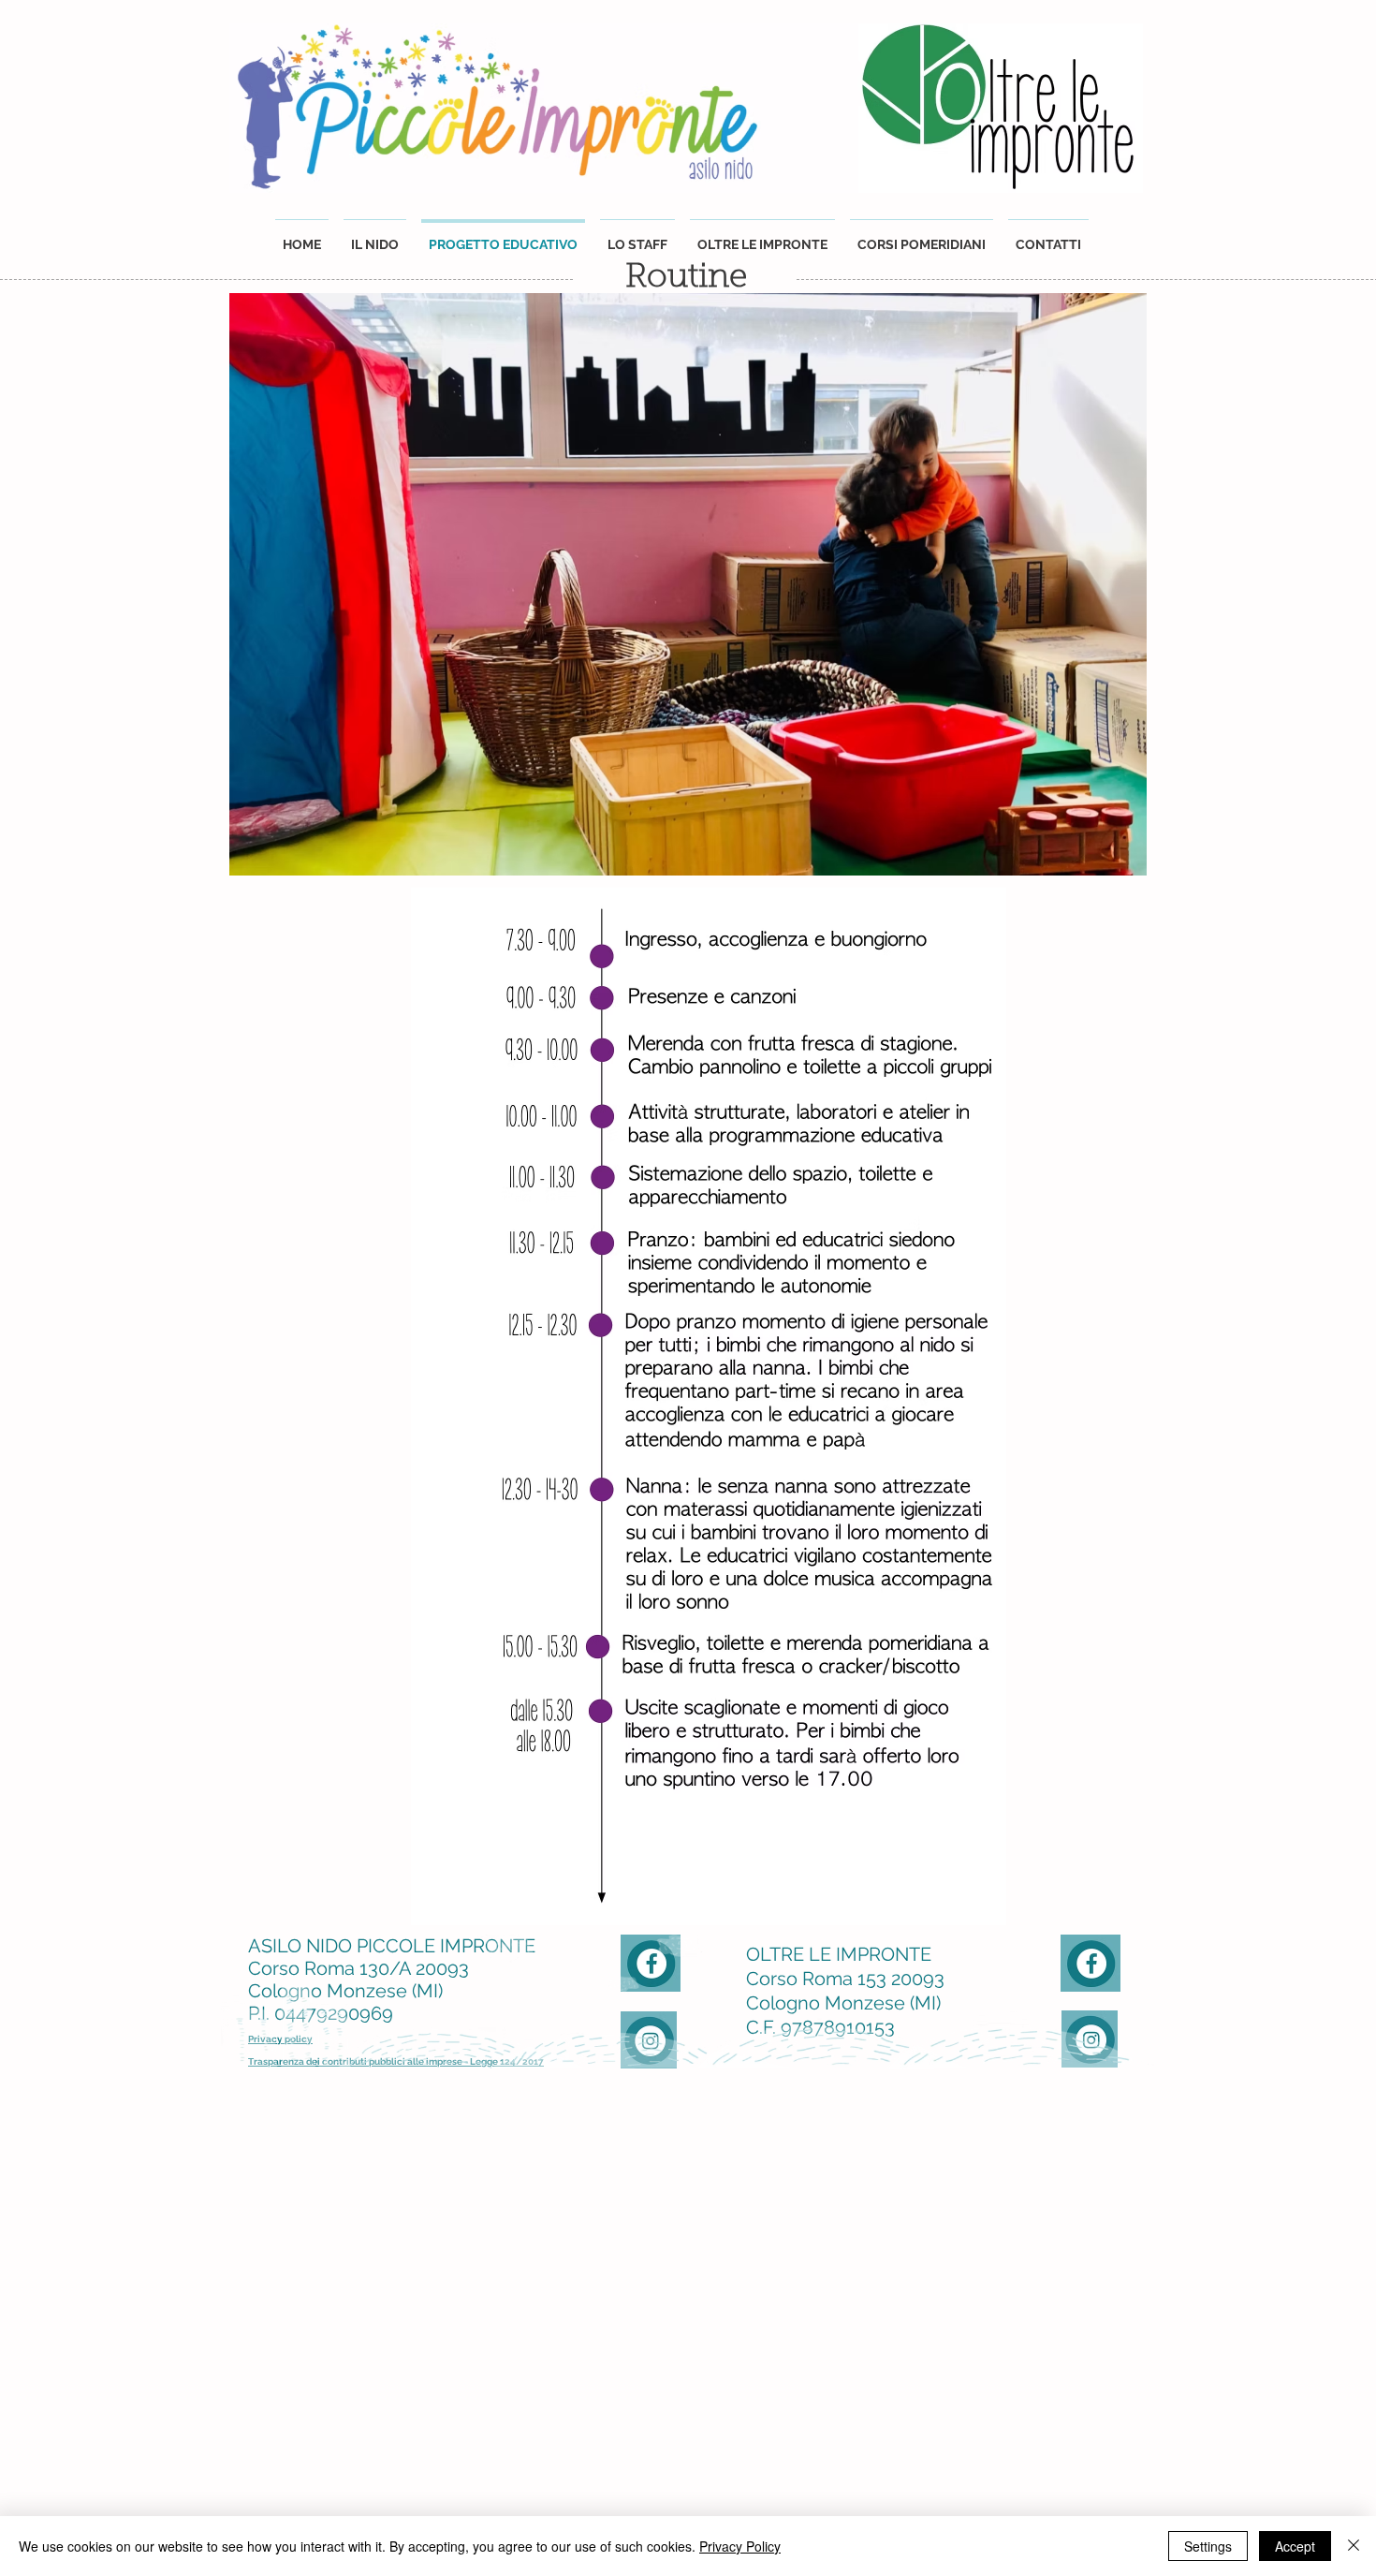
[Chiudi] (1354, 2546)
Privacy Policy (740, 2546)
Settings (1208, 2546)
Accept (1295, 2546)
